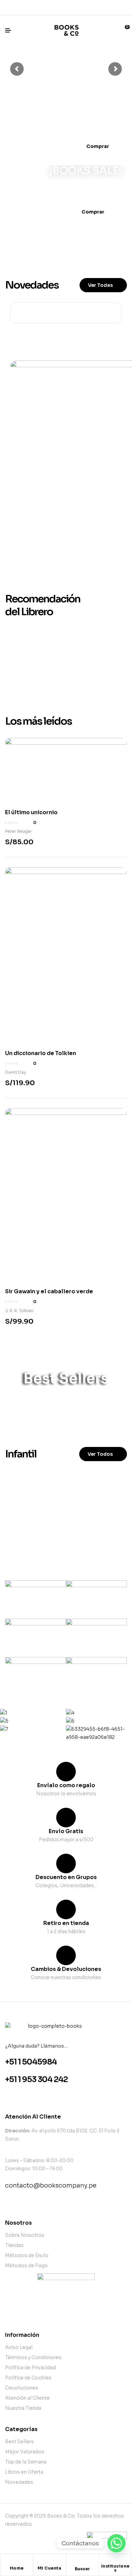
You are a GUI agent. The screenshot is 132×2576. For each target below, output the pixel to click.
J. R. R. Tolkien (19, 1311)
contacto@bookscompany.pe (51, 2185)
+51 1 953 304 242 (36, 2080)
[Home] (17, 2563)
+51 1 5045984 (31, 2062)
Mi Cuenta (50, 2568)
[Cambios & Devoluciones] (66, 1955)
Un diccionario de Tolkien (41, 1053)
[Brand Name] (36, 1600)
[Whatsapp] (66, 7)
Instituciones (115, 2568)
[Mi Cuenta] (49, 2563)
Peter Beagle (18, 831)
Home (17, 2568)
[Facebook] (54, 7)
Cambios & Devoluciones (66, 1969)
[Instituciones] (115, 2561)
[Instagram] (78, 7)
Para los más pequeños (62, 1528)
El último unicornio (31, 812)
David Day (16, 1072)
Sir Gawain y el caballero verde (49, 1291)
